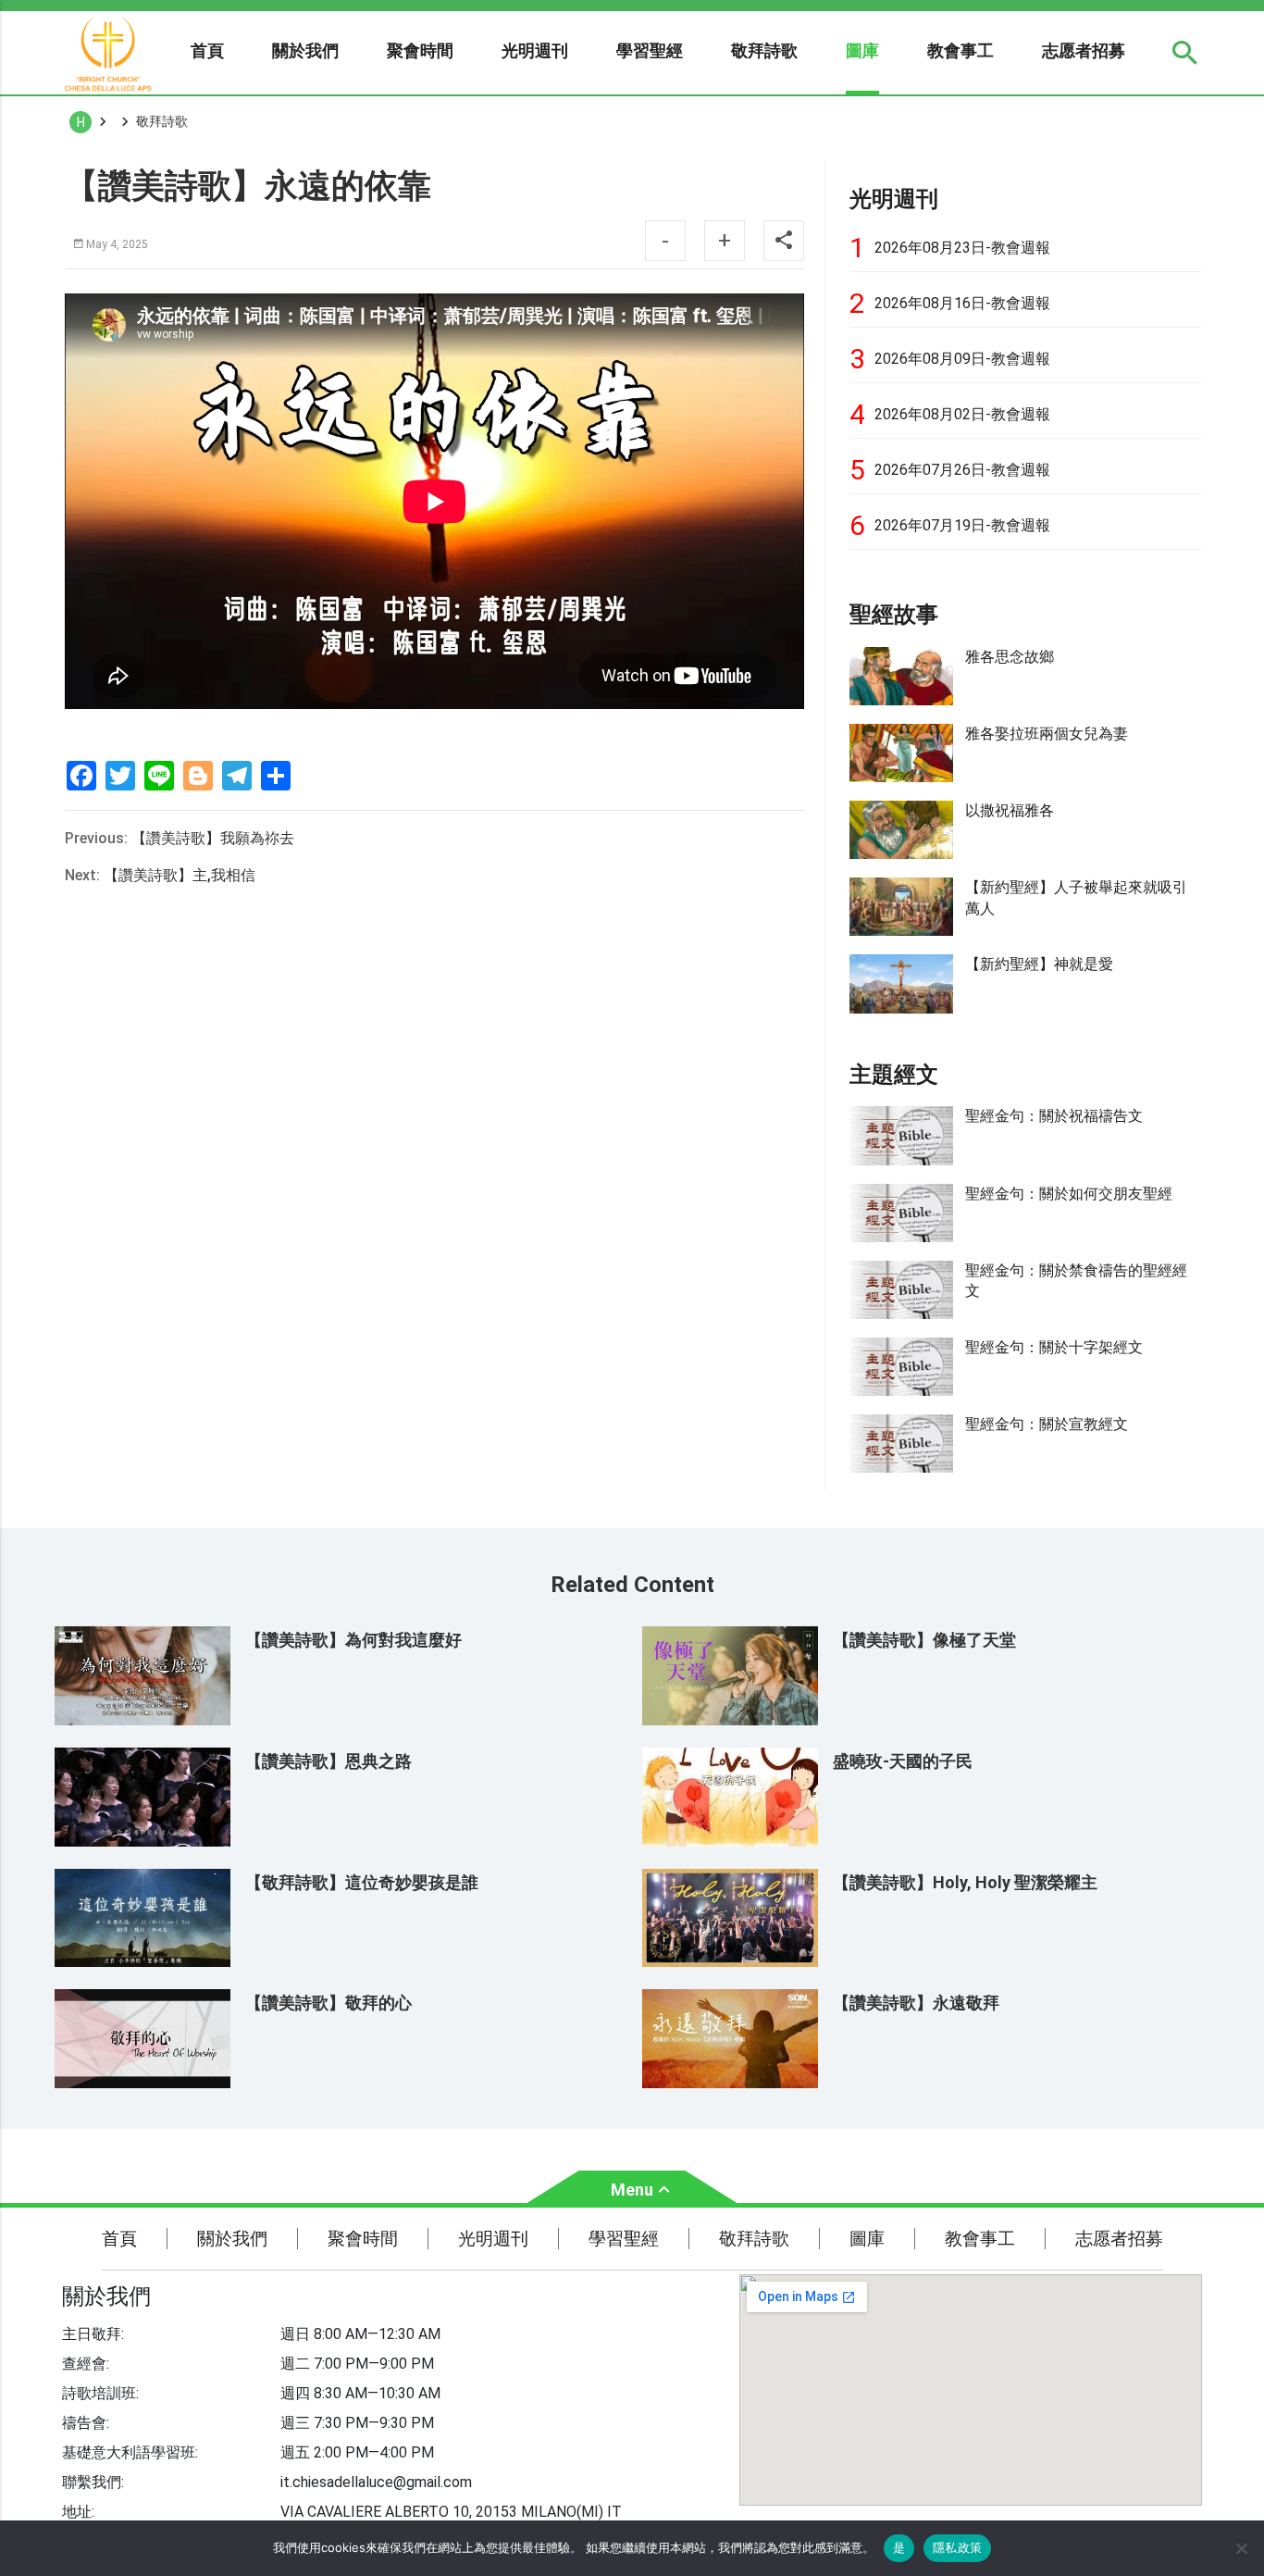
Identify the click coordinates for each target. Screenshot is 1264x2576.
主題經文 (894, 1075)
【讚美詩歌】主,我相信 (180, 875)
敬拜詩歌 (764, 51)
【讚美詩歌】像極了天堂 (924, 1640)
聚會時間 (420, 51)
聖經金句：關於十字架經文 (1054, 1347)
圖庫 (862, 51)
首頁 (207, 51)
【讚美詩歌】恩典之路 (328, 1761)
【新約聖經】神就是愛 (1039, 964)
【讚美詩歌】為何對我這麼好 (353, 1640)
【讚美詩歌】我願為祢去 (213, 838)
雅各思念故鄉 (1010, 657)
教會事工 (960, 51)
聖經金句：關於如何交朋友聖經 (1069, 1194)
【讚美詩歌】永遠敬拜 (916, 2003)
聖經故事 (894, 615)
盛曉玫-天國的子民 (903, 1761)
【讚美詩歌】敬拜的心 (328, 2003)
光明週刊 (535, 51)
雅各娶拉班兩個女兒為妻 (1047, 734)
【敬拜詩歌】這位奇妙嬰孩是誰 (362, 1882)
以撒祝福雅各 (1010, 810)
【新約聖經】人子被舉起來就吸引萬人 (1076, 897)
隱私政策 (957, 2547)
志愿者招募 (1084, 51)
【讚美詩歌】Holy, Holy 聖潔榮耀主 (965, 1882)
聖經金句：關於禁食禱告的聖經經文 (1076, 1281)
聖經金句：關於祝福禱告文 (1054, 1116)
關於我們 (305, 51)
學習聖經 (650, 51)
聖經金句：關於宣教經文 (1047, 1424)
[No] (1241, 2548)
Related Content (632, 1585)
